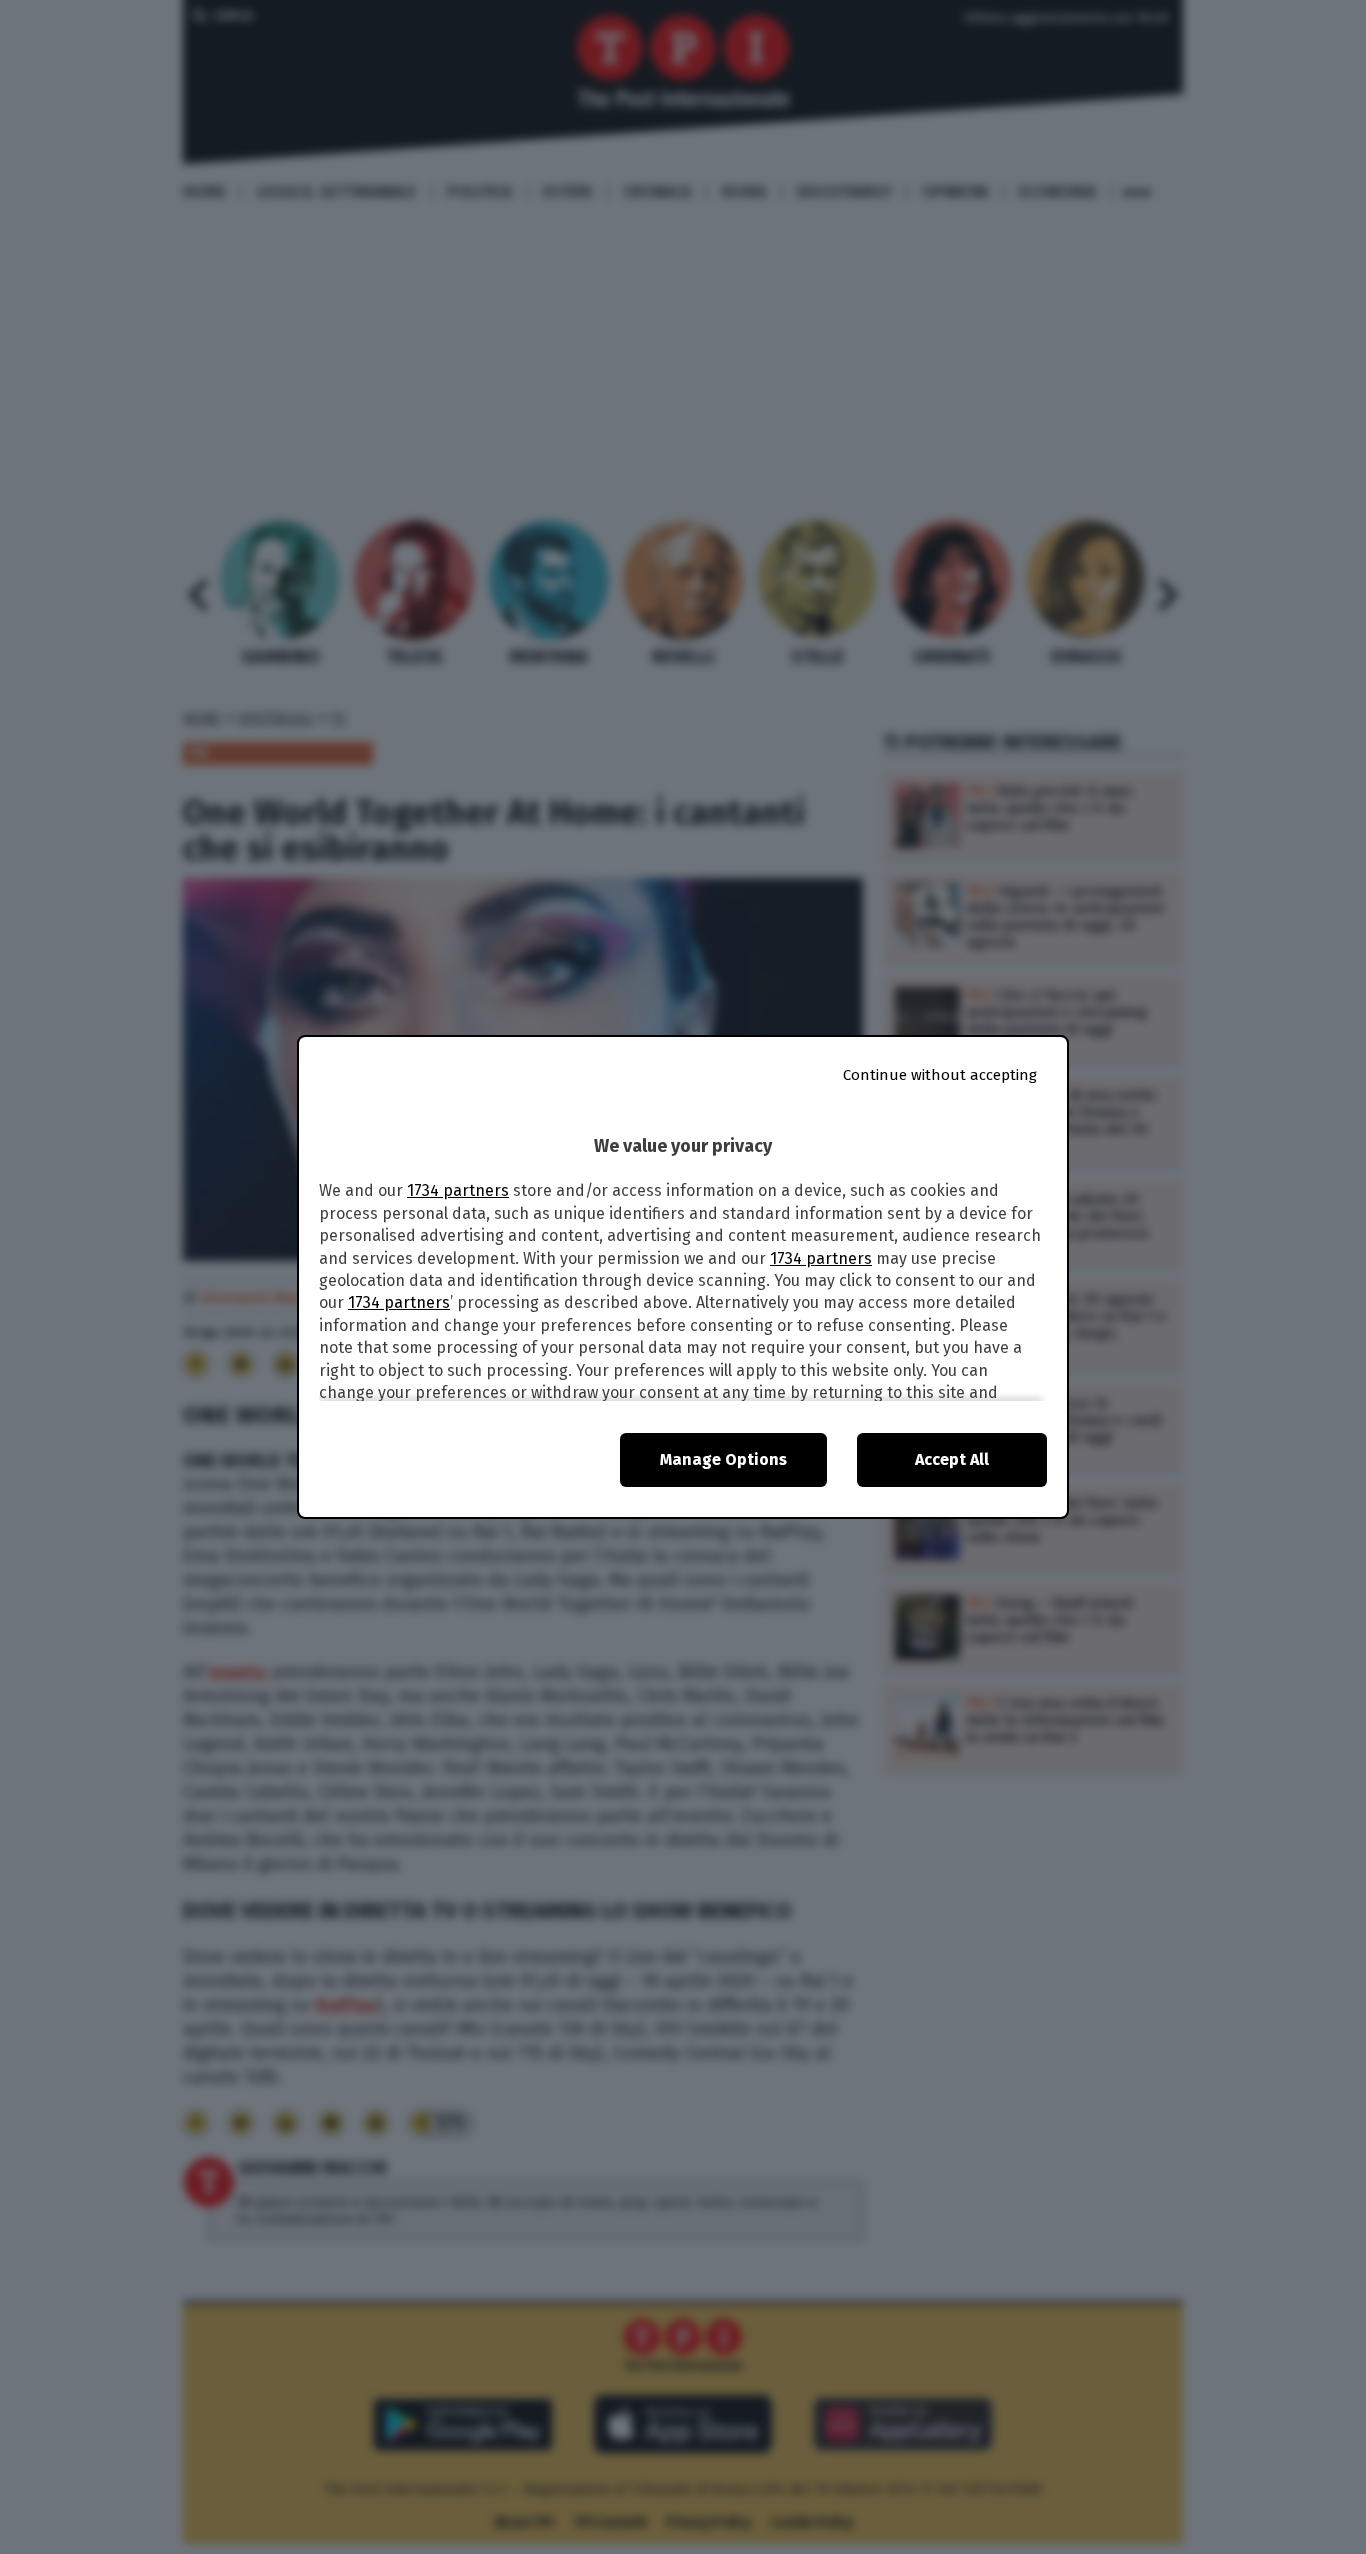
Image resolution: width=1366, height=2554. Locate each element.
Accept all (952, 1459)
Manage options (723, 1459)
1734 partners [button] (458, 1190)
